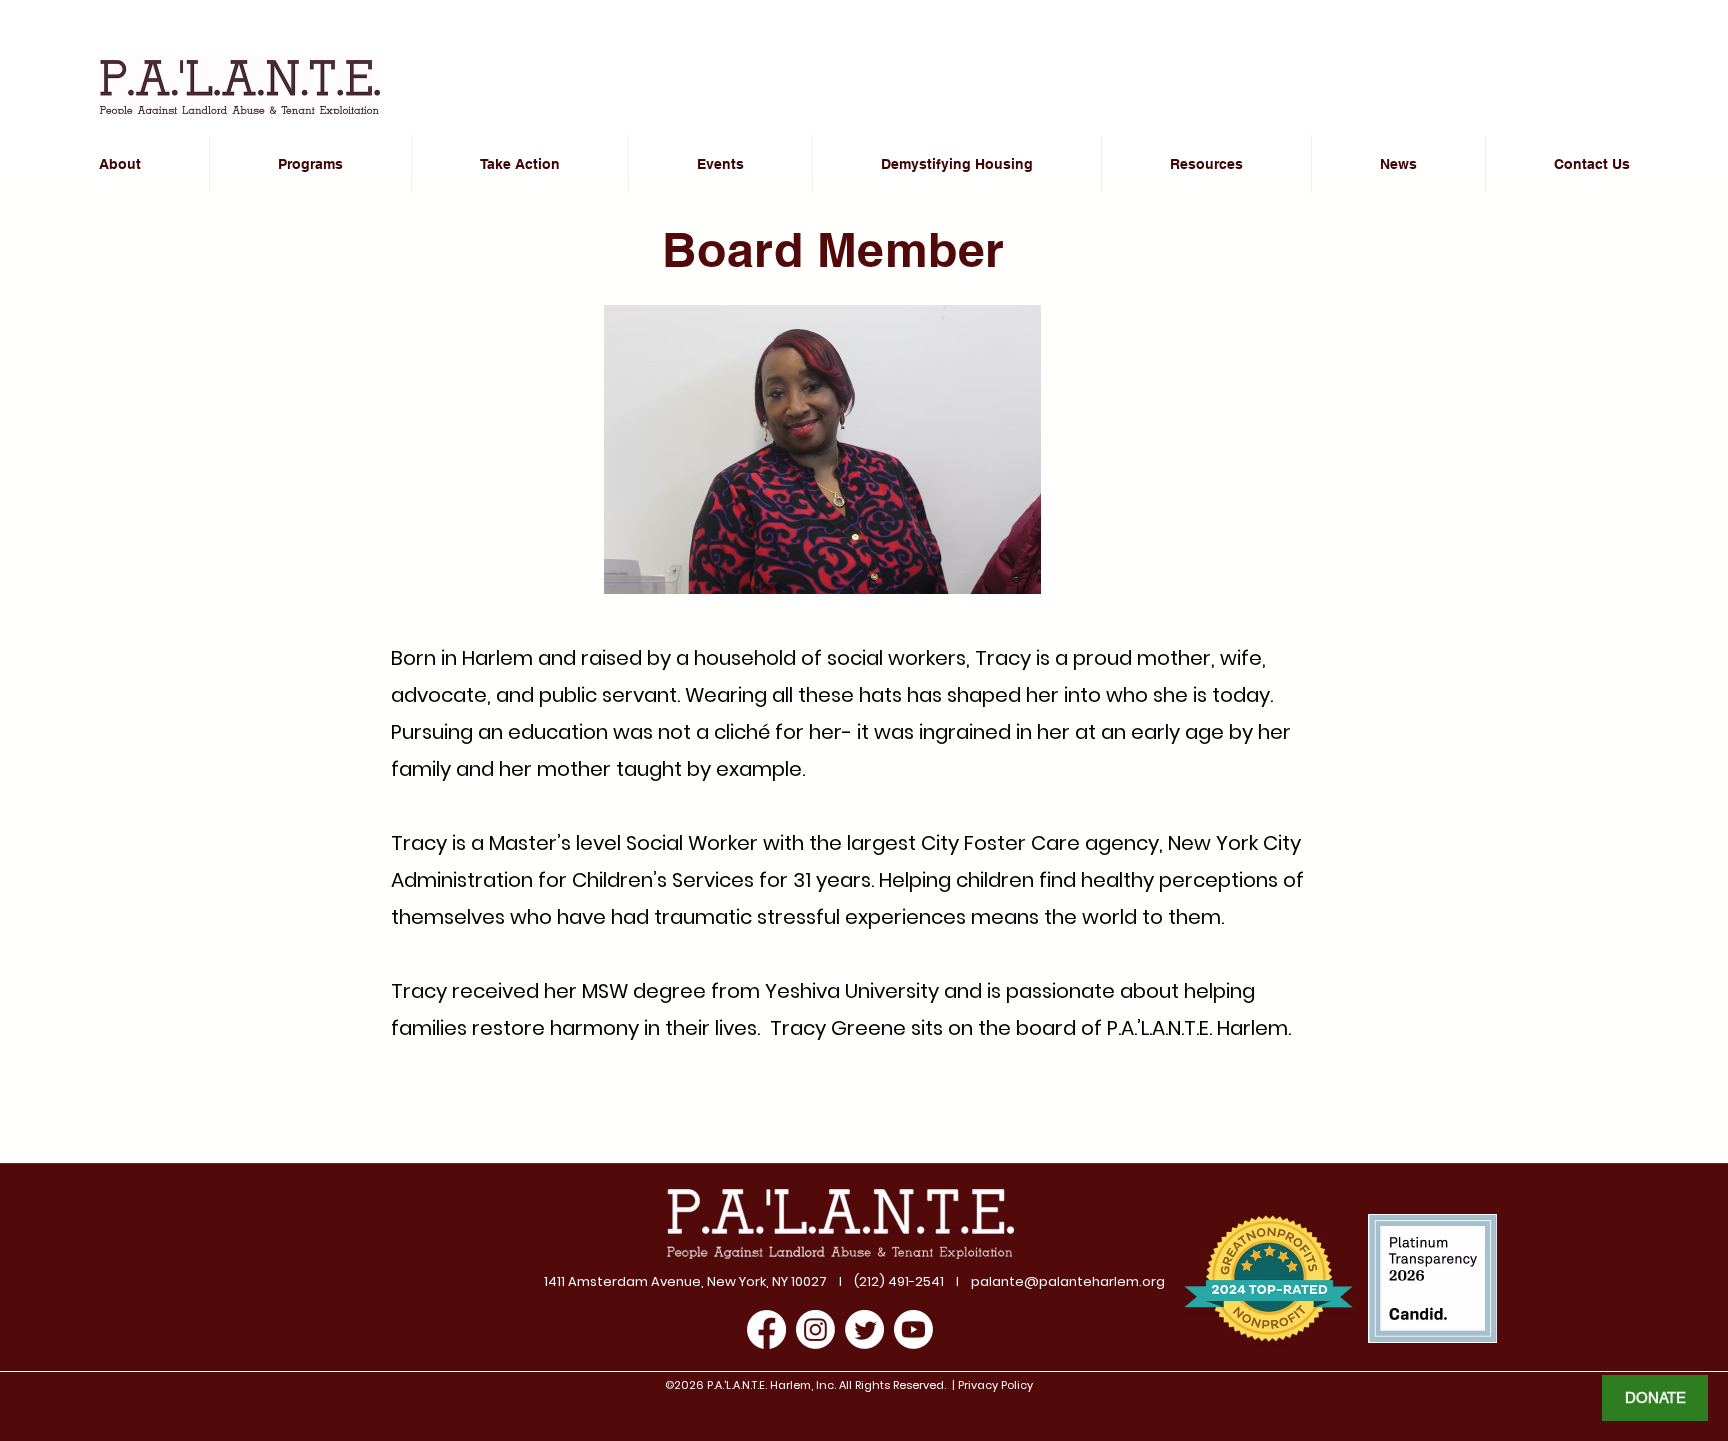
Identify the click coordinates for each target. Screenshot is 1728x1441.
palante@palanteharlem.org (1068, 1281)
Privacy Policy (994, 1385)
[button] (520, 164)
